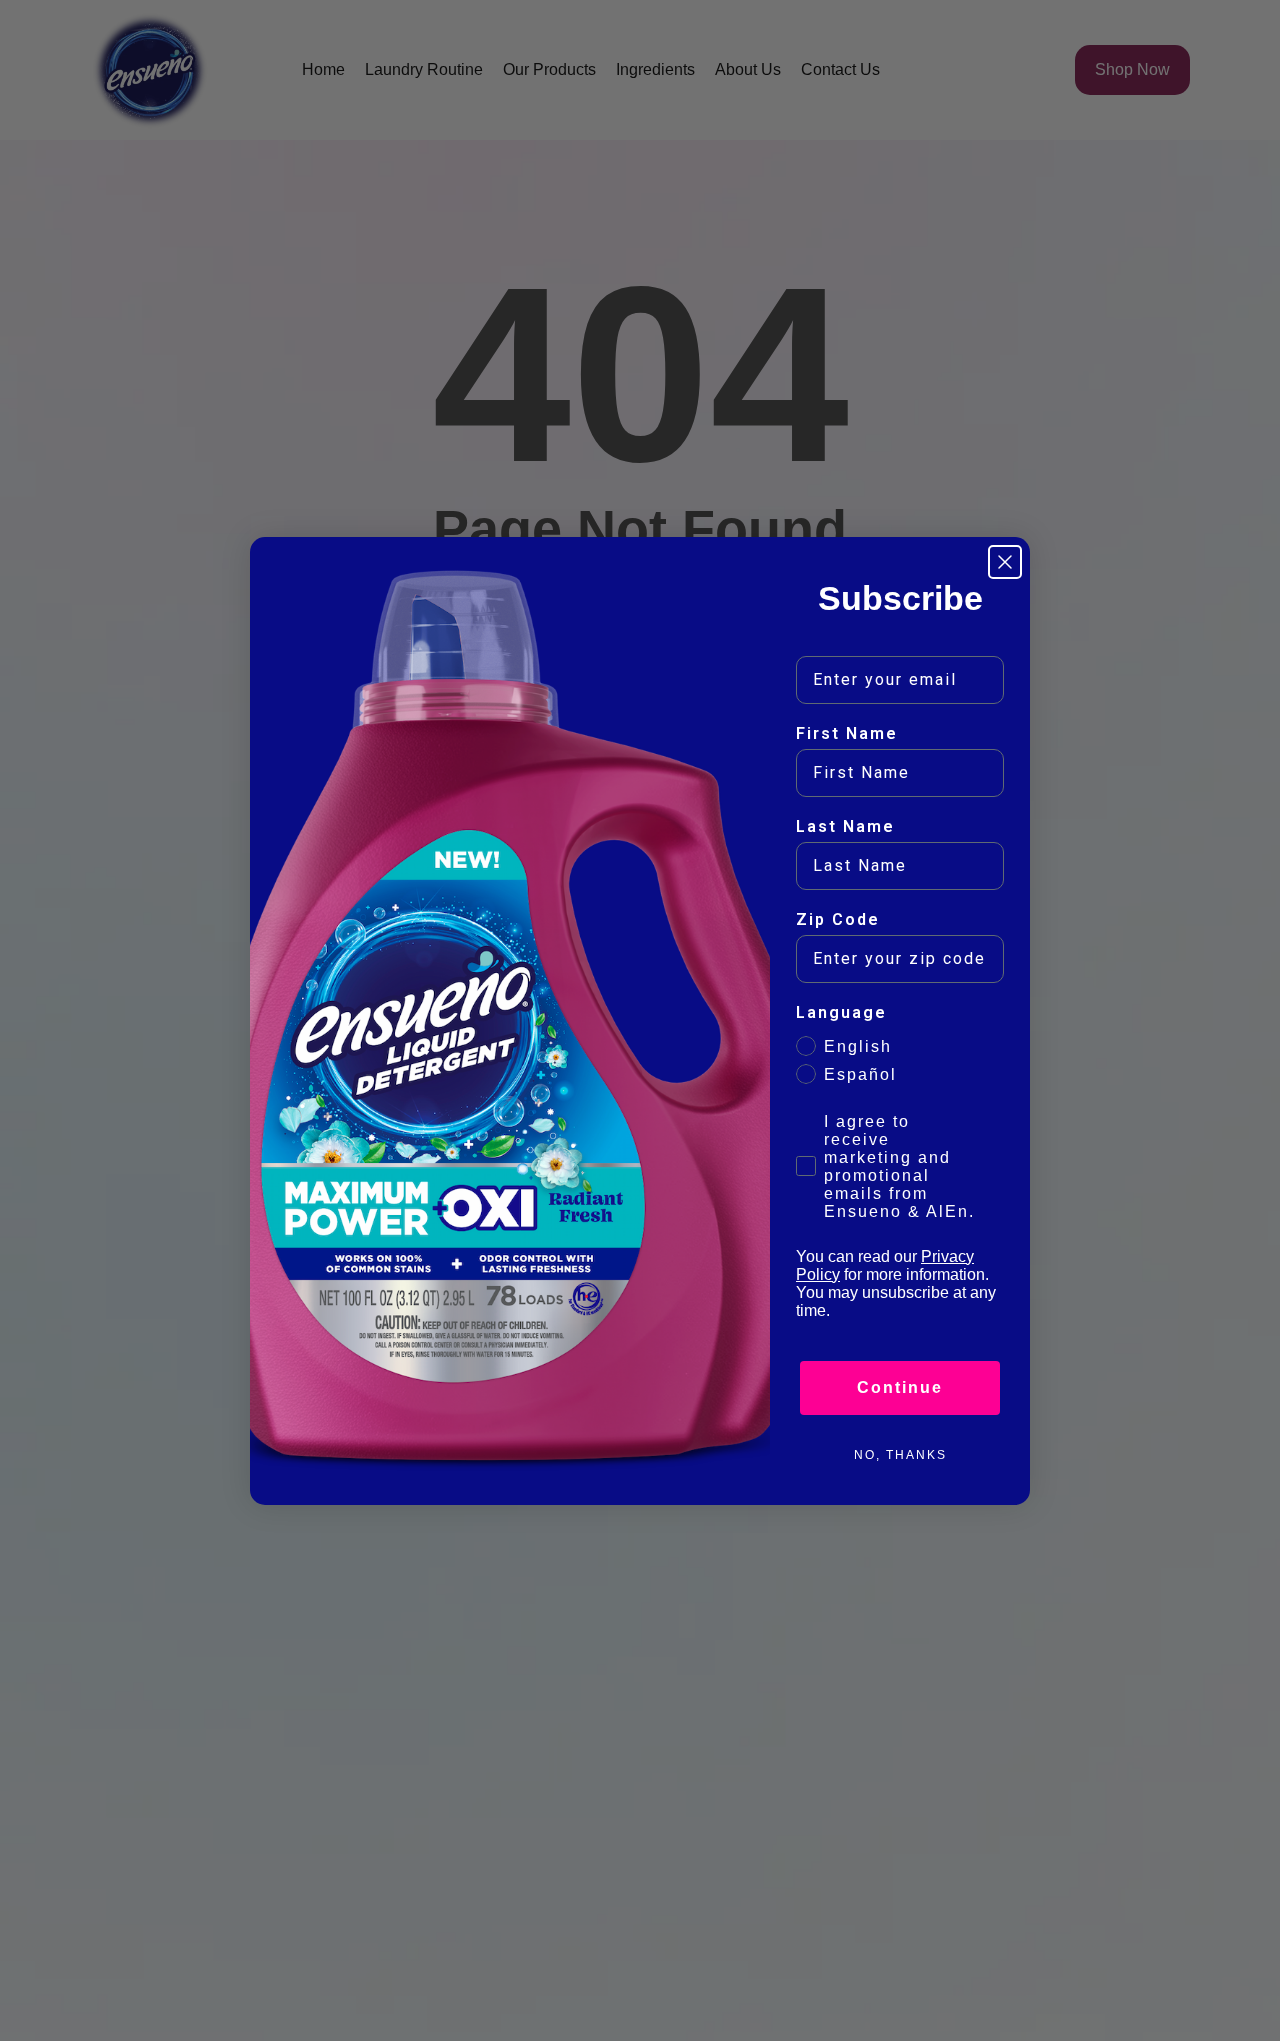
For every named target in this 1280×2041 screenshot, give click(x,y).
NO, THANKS (900, 1455)
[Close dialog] (1005, 562)
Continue (900, 1387)
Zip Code (838, 919)
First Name (847, 733)
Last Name (845, 826)
